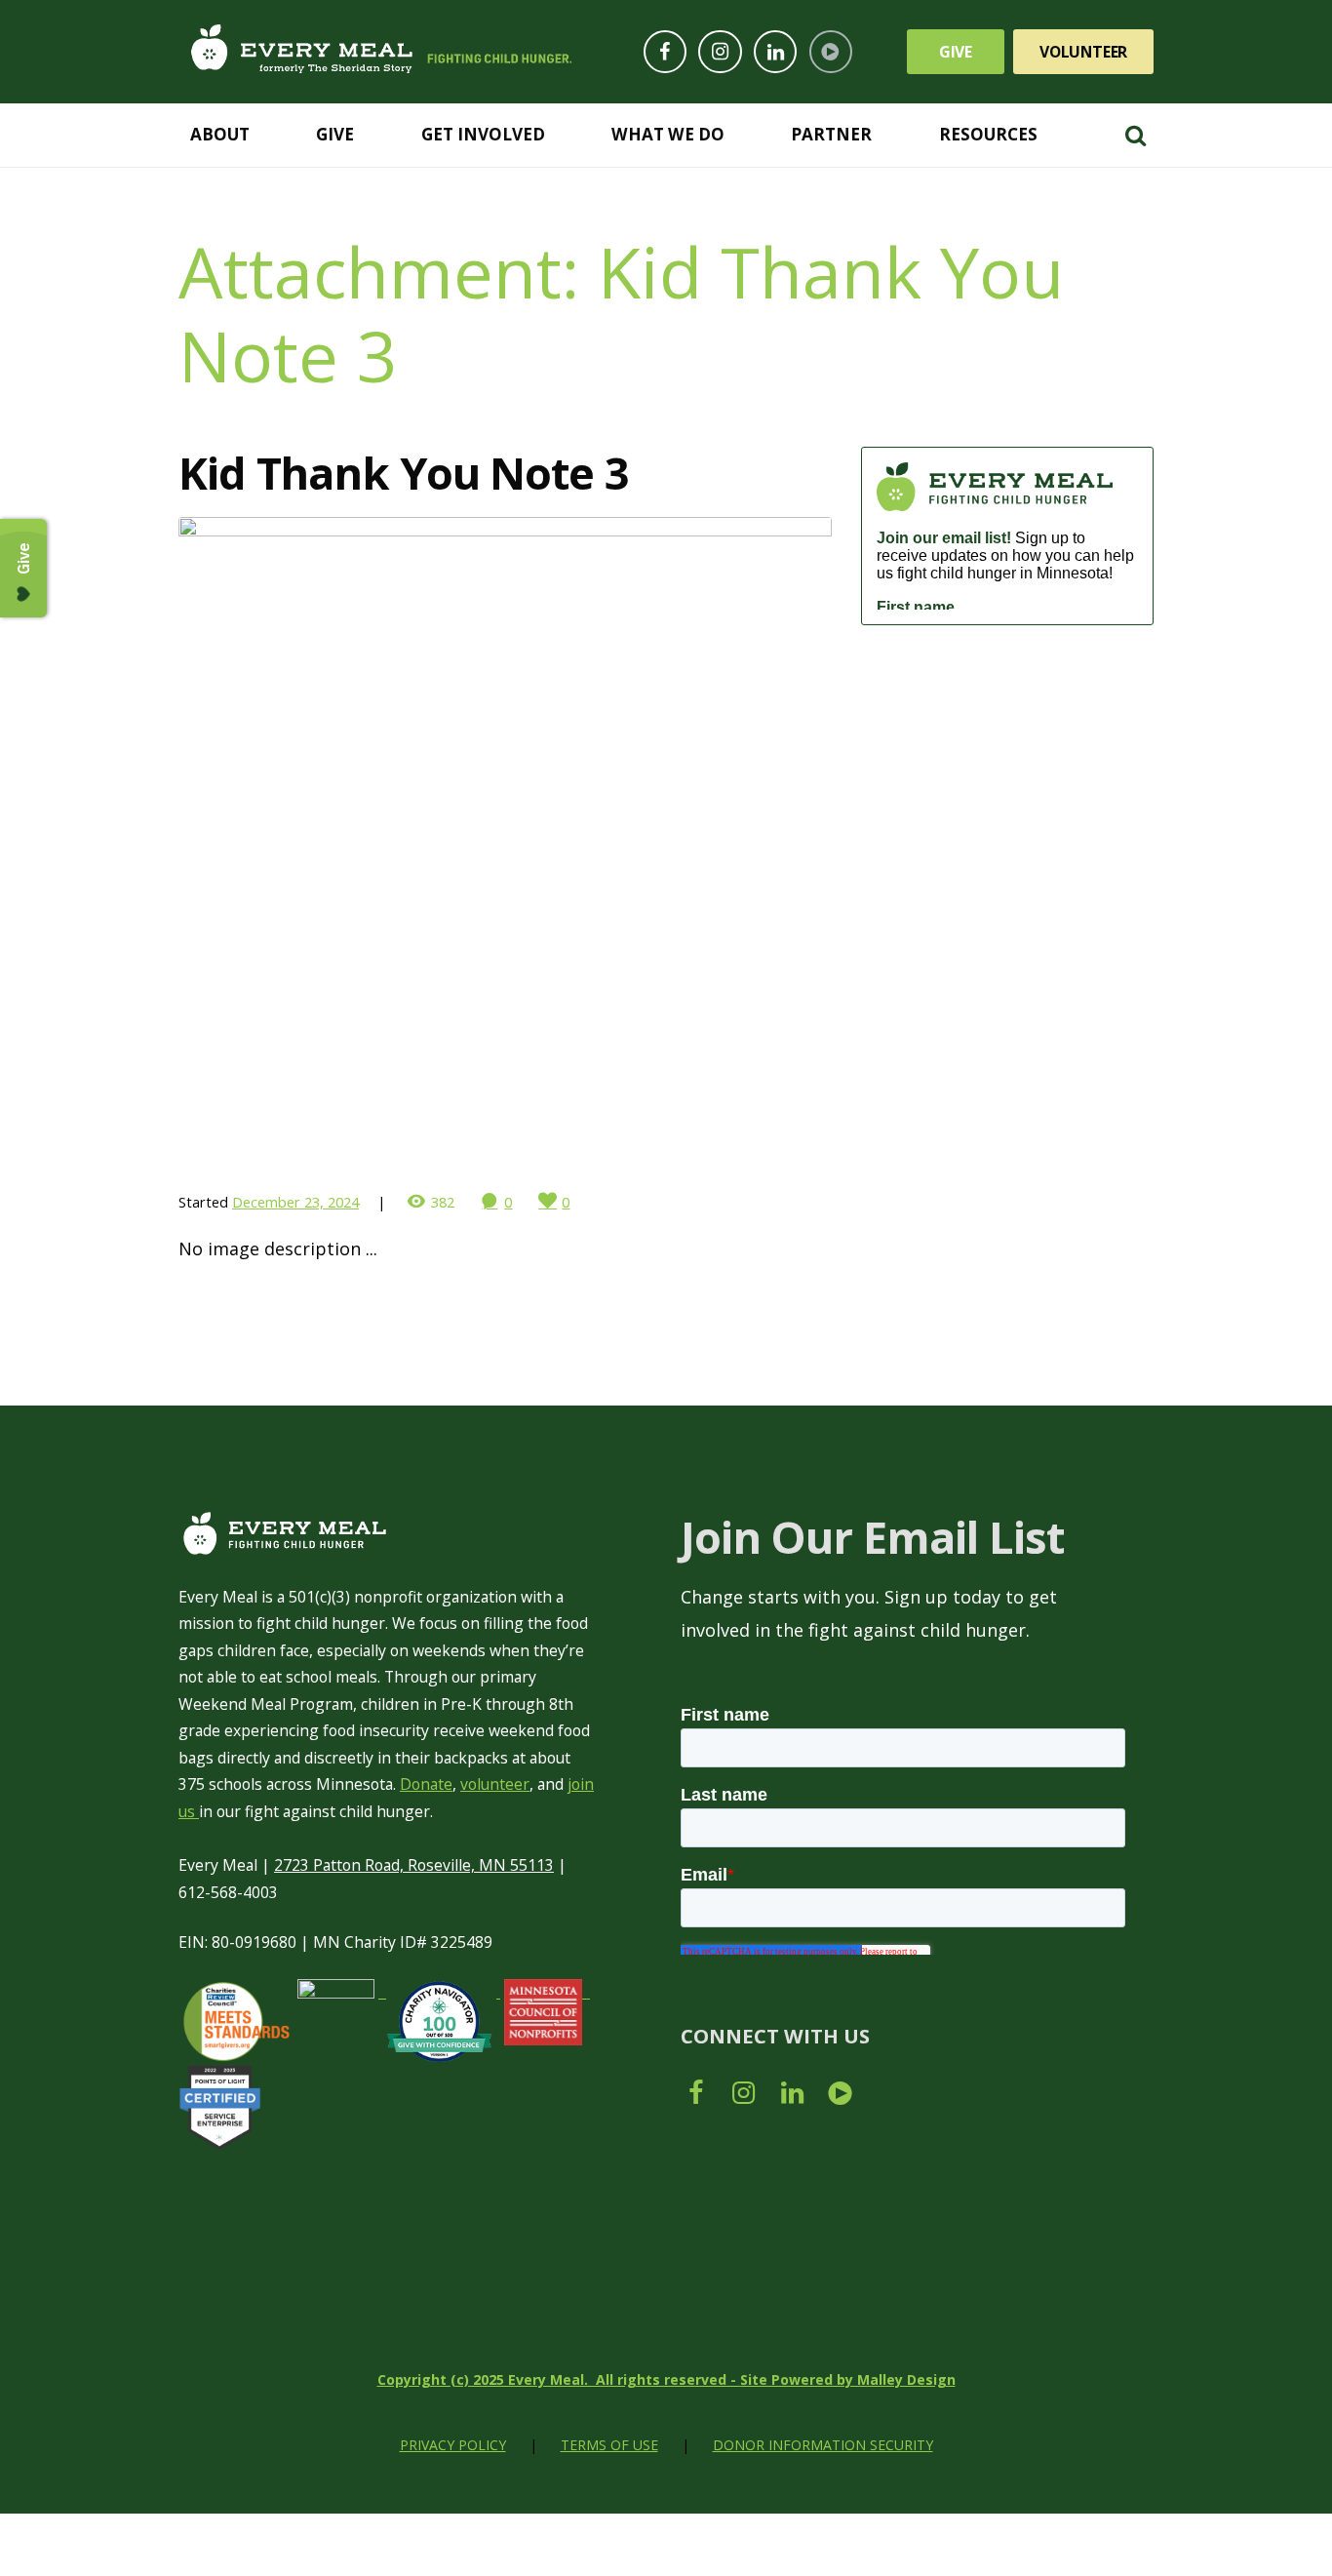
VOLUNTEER (1083, 52)
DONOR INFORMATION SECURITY (823, 2445)
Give (956, 52)
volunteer (495, 1784)
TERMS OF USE (609, 2445)
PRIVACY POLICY (453, 2445)
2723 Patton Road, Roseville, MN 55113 (414, 1865)
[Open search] (1136, 134)
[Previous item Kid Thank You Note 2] (342, 844)
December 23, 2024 (295, 1202)
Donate (426, 1784)
